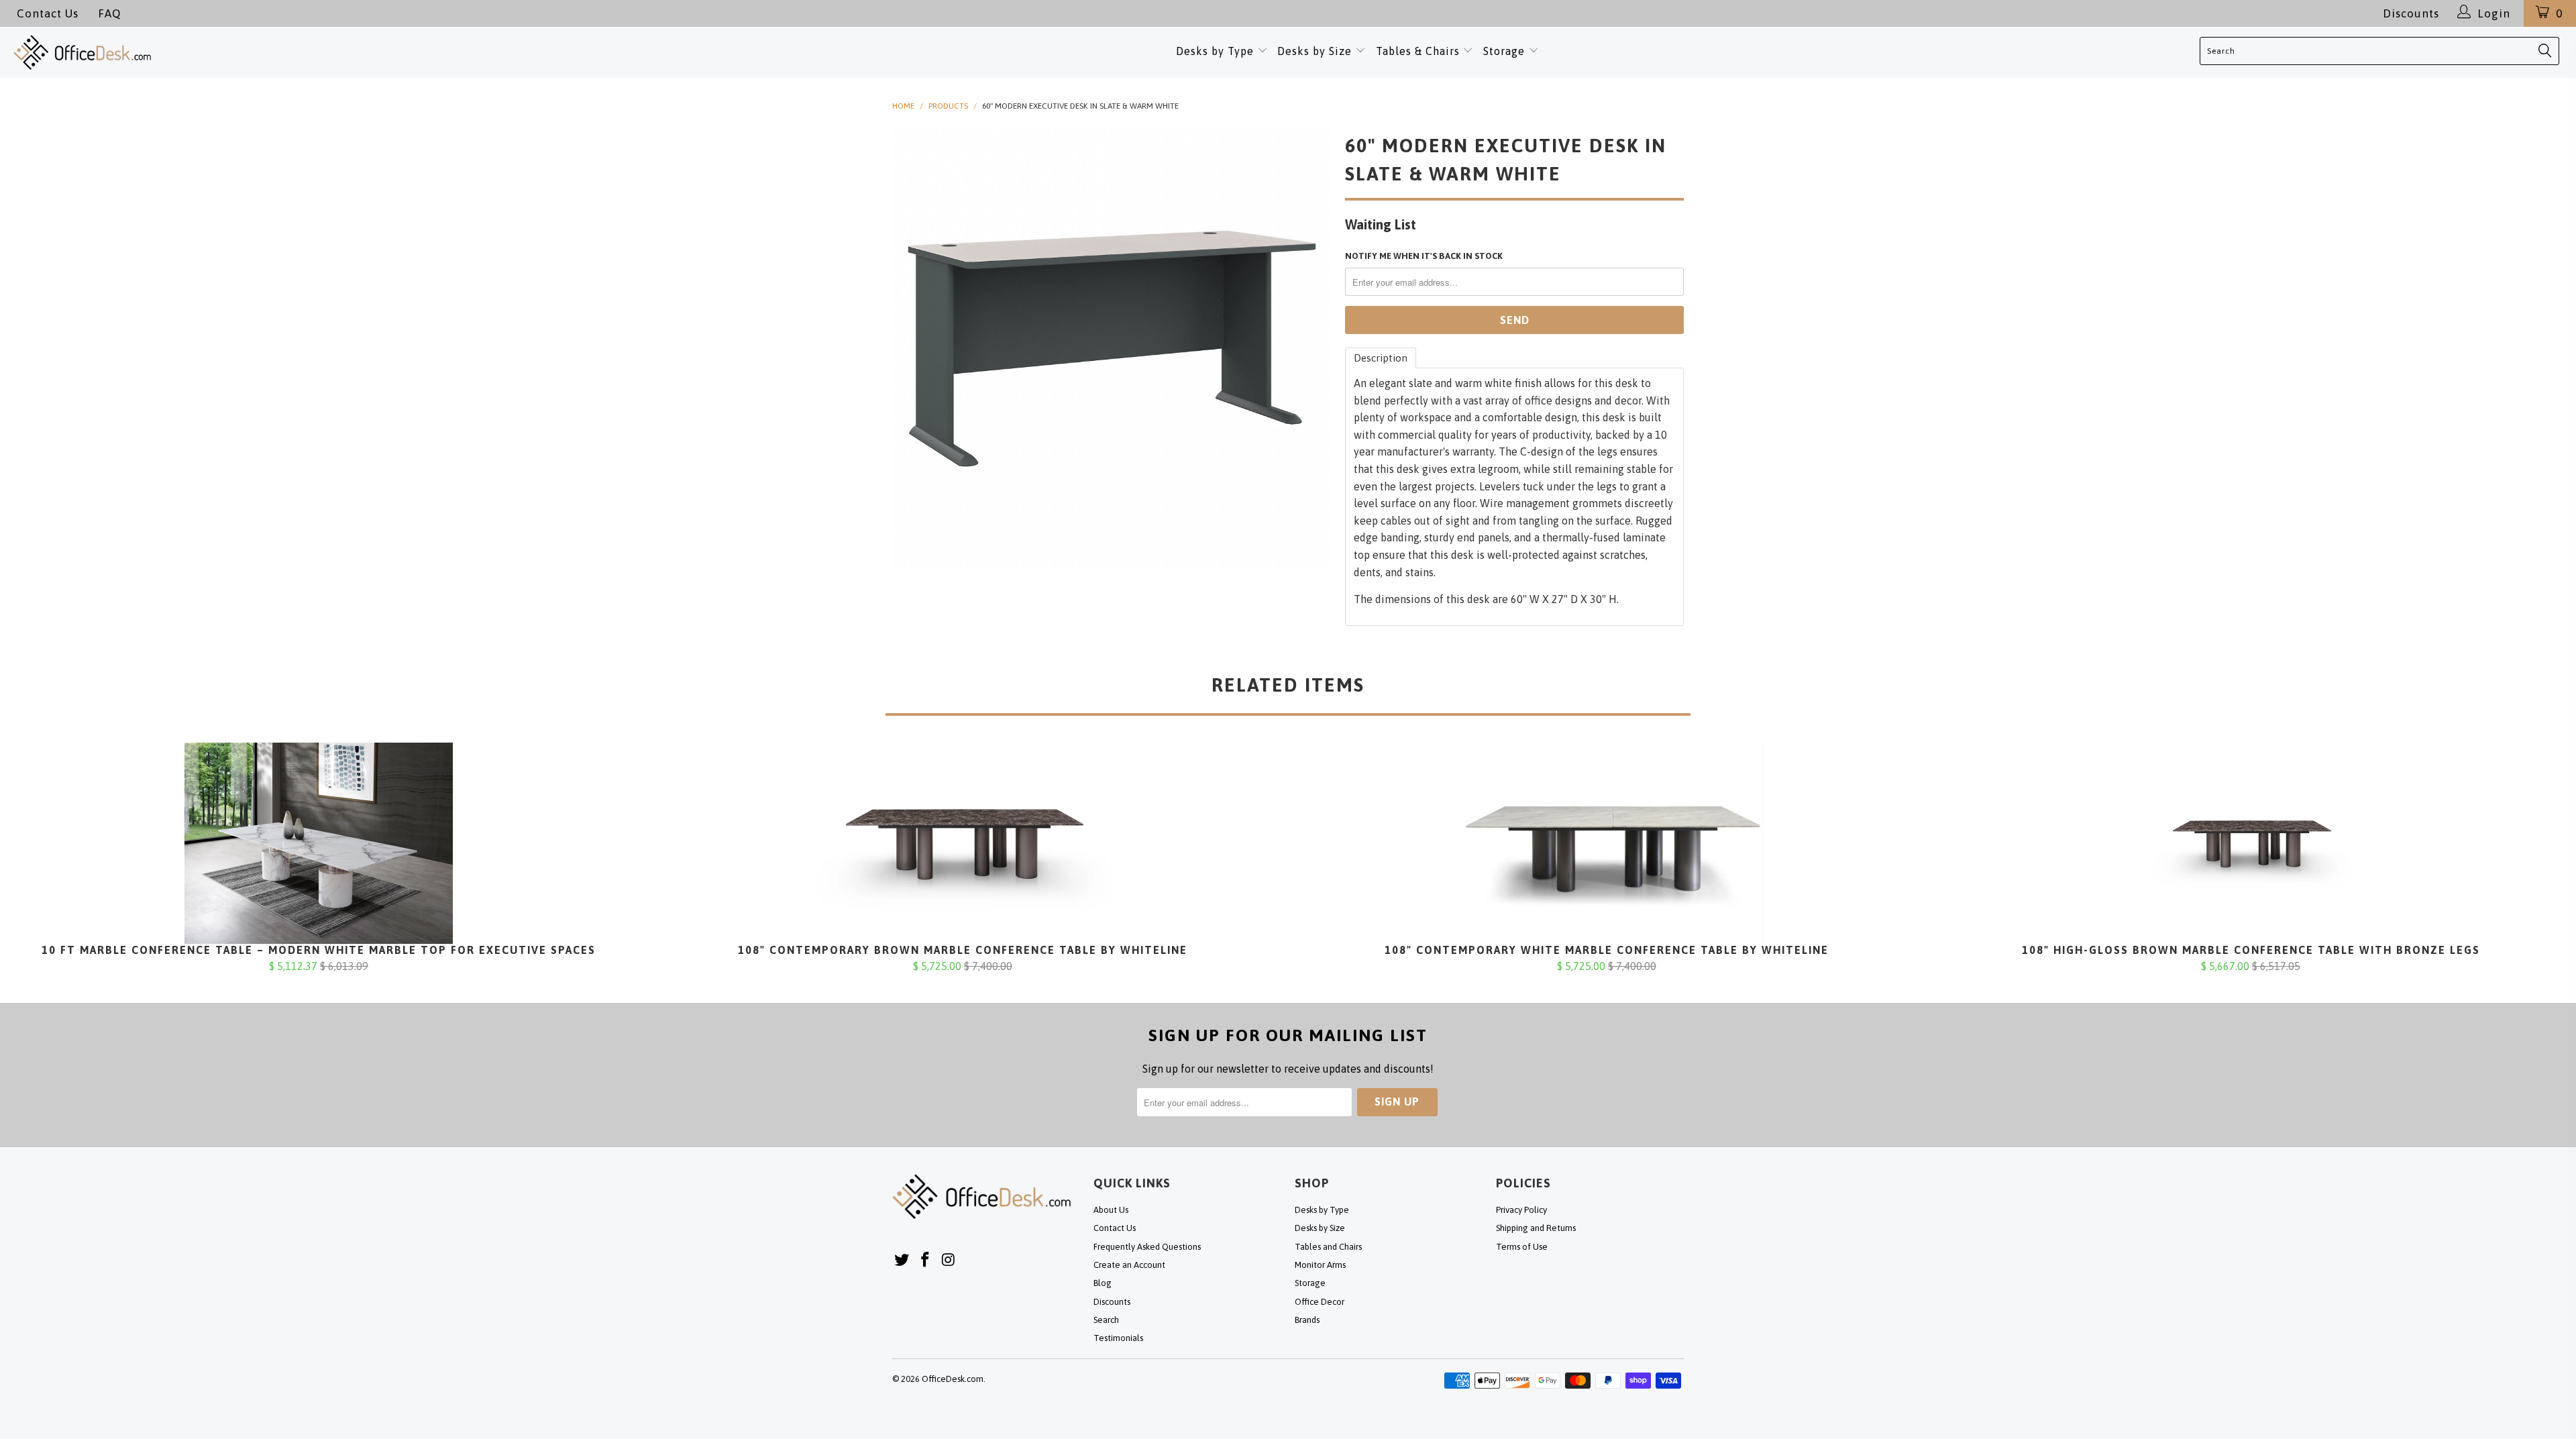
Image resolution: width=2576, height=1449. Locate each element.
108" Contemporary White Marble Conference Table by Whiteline (1607, 843)
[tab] (1381, 358)
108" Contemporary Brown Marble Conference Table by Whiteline (963, 843)
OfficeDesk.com (953, 1379)
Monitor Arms (1320, 1265)
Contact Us (48, 13)
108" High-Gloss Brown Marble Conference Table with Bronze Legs (2251, 843)
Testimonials (1118, 1338)
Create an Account (1129, 1265)
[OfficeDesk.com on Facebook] (926, 1260)
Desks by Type (1217, 51)
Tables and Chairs (1328, 1247)
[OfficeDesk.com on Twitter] (902, 1260)
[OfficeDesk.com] (264, 52)
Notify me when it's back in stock (1424, 256)
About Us (1111, 1210)
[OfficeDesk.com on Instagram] (949, 1260)
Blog (1103, 1283)
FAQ (109, 13)
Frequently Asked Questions (1147, 1247)
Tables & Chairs (1418, 51)
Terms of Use (1522, 1247)
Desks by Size (1316, 51)
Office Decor (1320, 1302)
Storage (1504, 51)
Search (1106, 1320)
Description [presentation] (1381, 358)
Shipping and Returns (1536, 1228)
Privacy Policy (1521, 1210)
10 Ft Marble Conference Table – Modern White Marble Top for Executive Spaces (319, 843)
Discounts (2411, 13)
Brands (1307, 1320)
